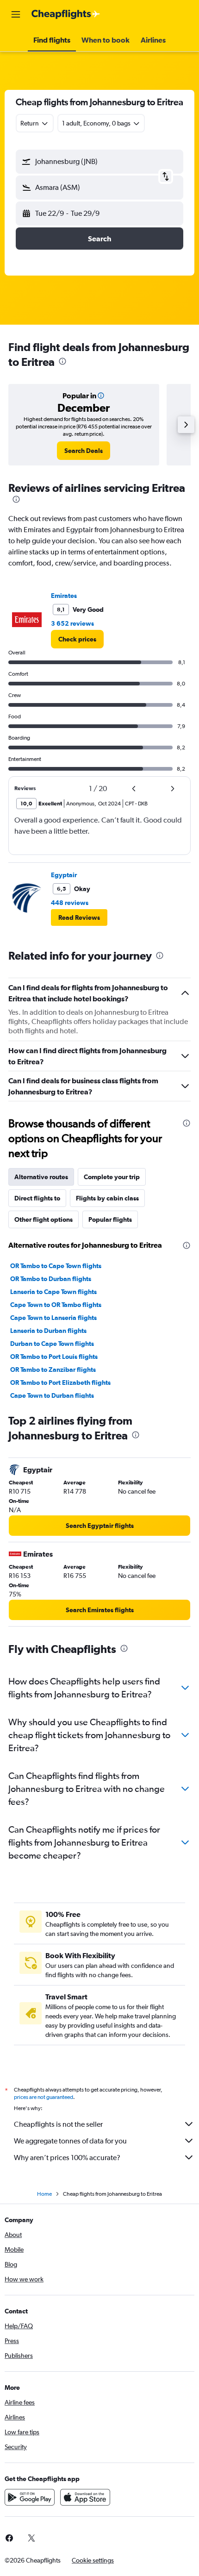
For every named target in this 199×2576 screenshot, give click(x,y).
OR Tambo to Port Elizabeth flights (60, 1382)
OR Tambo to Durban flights (51, 1279)
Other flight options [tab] (44, 1219)
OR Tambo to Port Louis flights (54, 1357)
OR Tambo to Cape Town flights (56, 1266)
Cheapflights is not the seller (58, 2124)
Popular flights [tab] (110, 1219)
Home (44, 2194)
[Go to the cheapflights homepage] (66, 14)
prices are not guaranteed (44, 2097)
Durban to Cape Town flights (52, 1344)
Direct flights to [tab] (37, 1198)
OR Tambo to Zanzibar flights (53, 1370)
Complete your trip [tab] (112, 1177)
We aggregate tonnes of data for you (70, 2141)
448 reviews (70, 903)
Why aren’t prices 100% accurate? (67, 2158)
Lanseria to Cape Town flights (53, 1292)
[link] (84, 451)
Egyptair (64, 875)
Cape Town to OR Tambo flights (56, 1305)
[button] (16, 14)
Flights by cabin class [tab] (107, 1198)
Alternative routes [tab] (41, 1177)
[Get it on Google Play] (30, 2497)
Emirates (64, 596)
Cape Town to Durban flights (52, 1395)
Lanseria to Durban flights (48, 1331)
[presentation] (62, 361)
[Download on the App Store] (85, 2497)
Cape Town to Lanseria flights (53, 1318)
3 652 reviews (72, 623)
